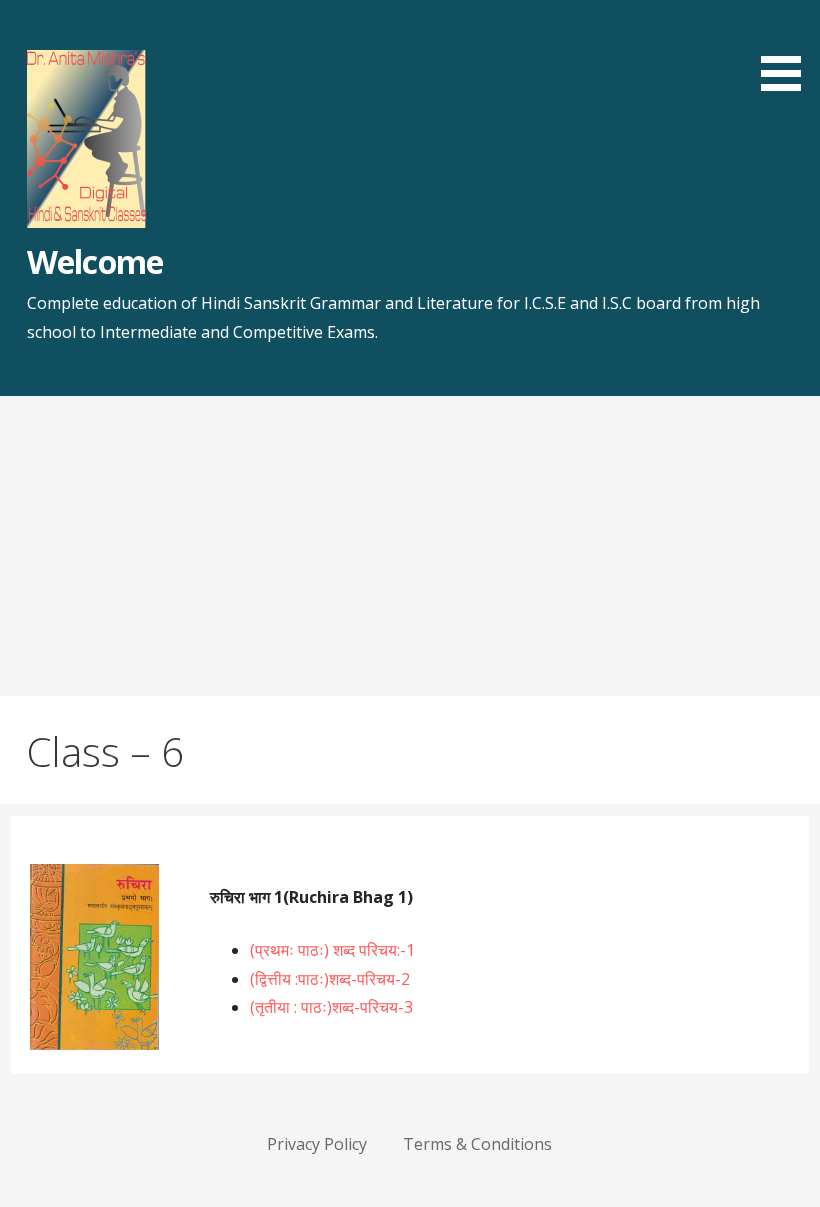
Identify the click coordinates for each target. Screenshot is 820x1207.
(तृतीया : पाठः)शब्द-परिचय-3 (331, 1007)
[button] (788, 49)
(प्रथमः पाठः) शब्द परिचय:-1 (332, 950)
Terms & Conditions (477, 1144)
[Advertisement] (410, 546)
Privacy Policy (317, 1144)
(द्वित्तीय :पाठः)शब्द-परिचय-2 (330, 979)
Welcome (94, 261)
